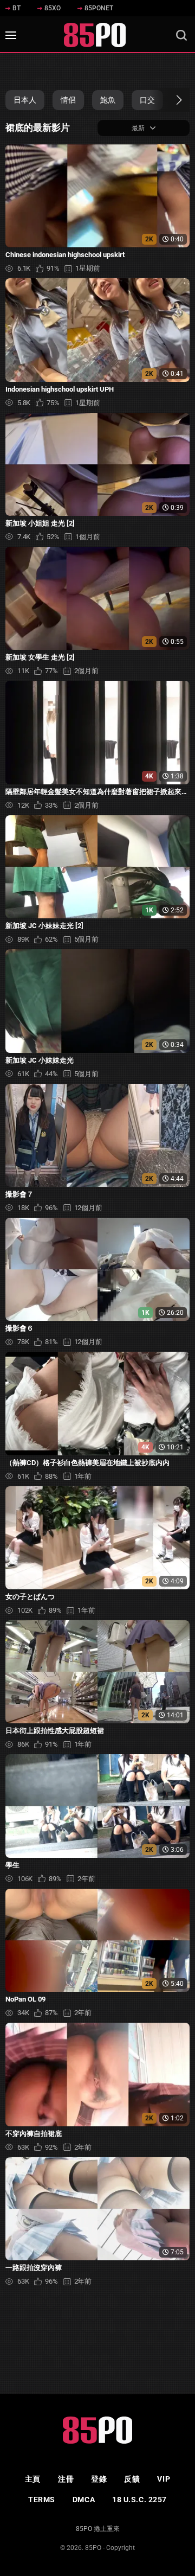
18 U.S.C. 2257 (139, 2500)
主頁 (33, 2479)
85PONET (99, 8)
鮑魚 (108, 100)
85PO (93, 2548)
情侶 (68, 100)
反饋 (132, 2479)
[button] (169, 100)
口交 (147, 100)
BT (17, 8)
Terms (42, 2500)
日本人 (25, 100)
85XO (53, 8)
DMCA (84, 2500)
